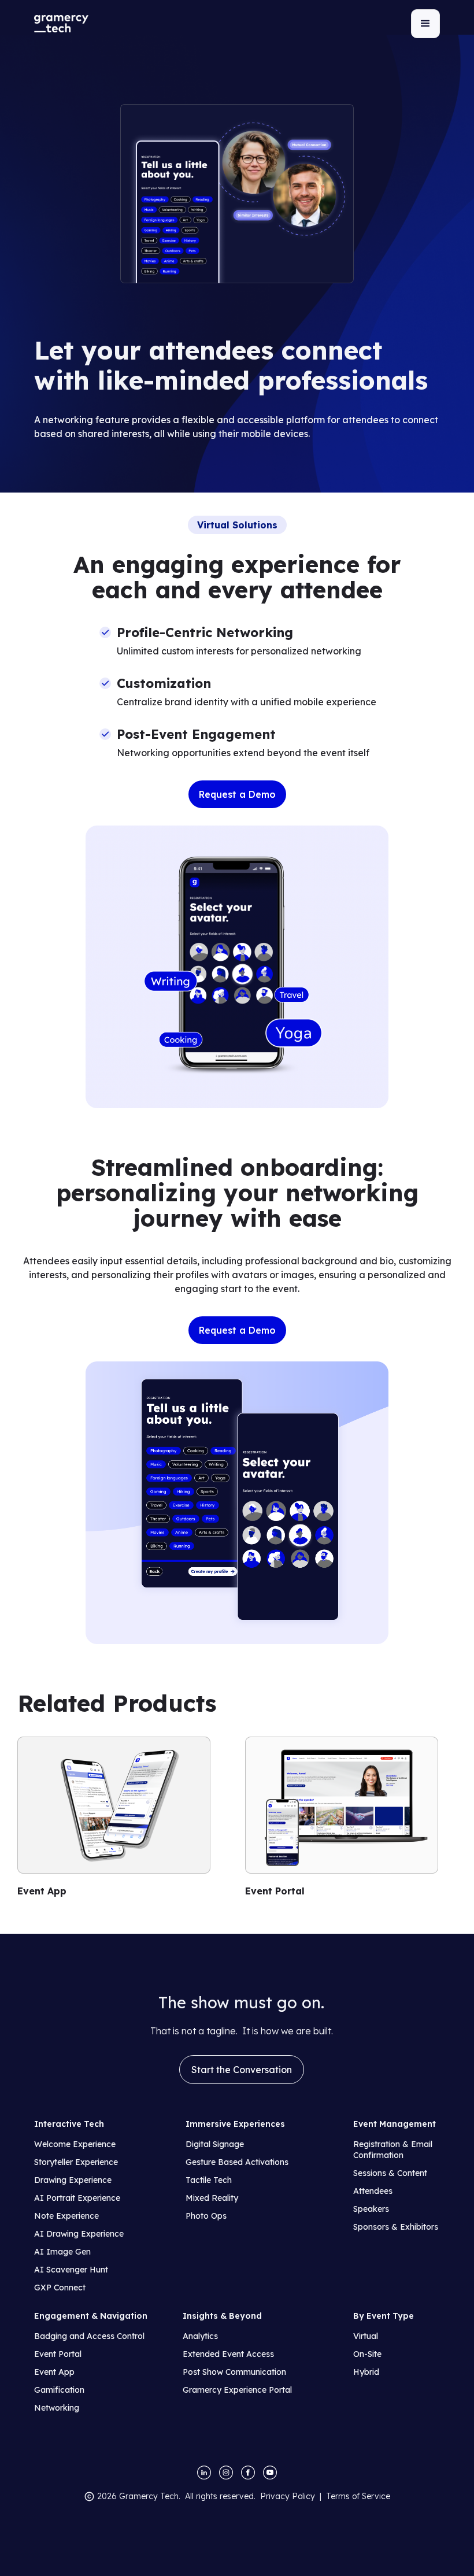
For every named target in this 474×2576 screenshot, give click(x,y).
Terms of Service (358, 2496)
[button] (425, 24)
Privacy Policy (288, 2496)
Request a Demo (237, 794)
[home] (61, 24)
